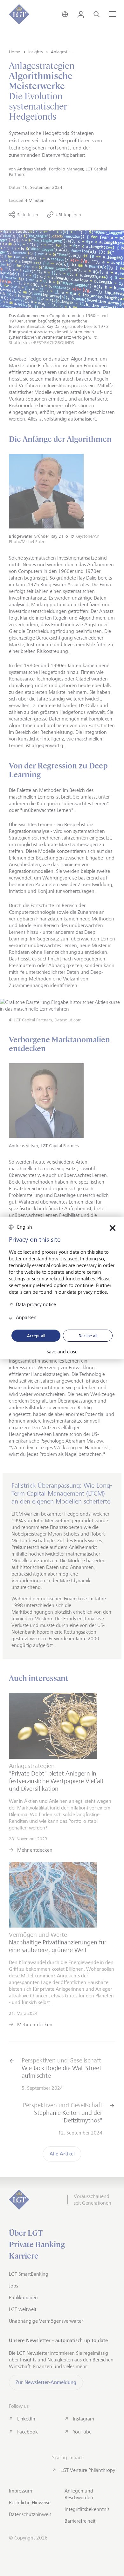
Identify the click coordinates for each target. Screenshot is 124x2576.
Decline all (88, 1336)
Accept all (36, 1336)
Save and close (62, 1352)
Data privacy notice (36, 1304)
